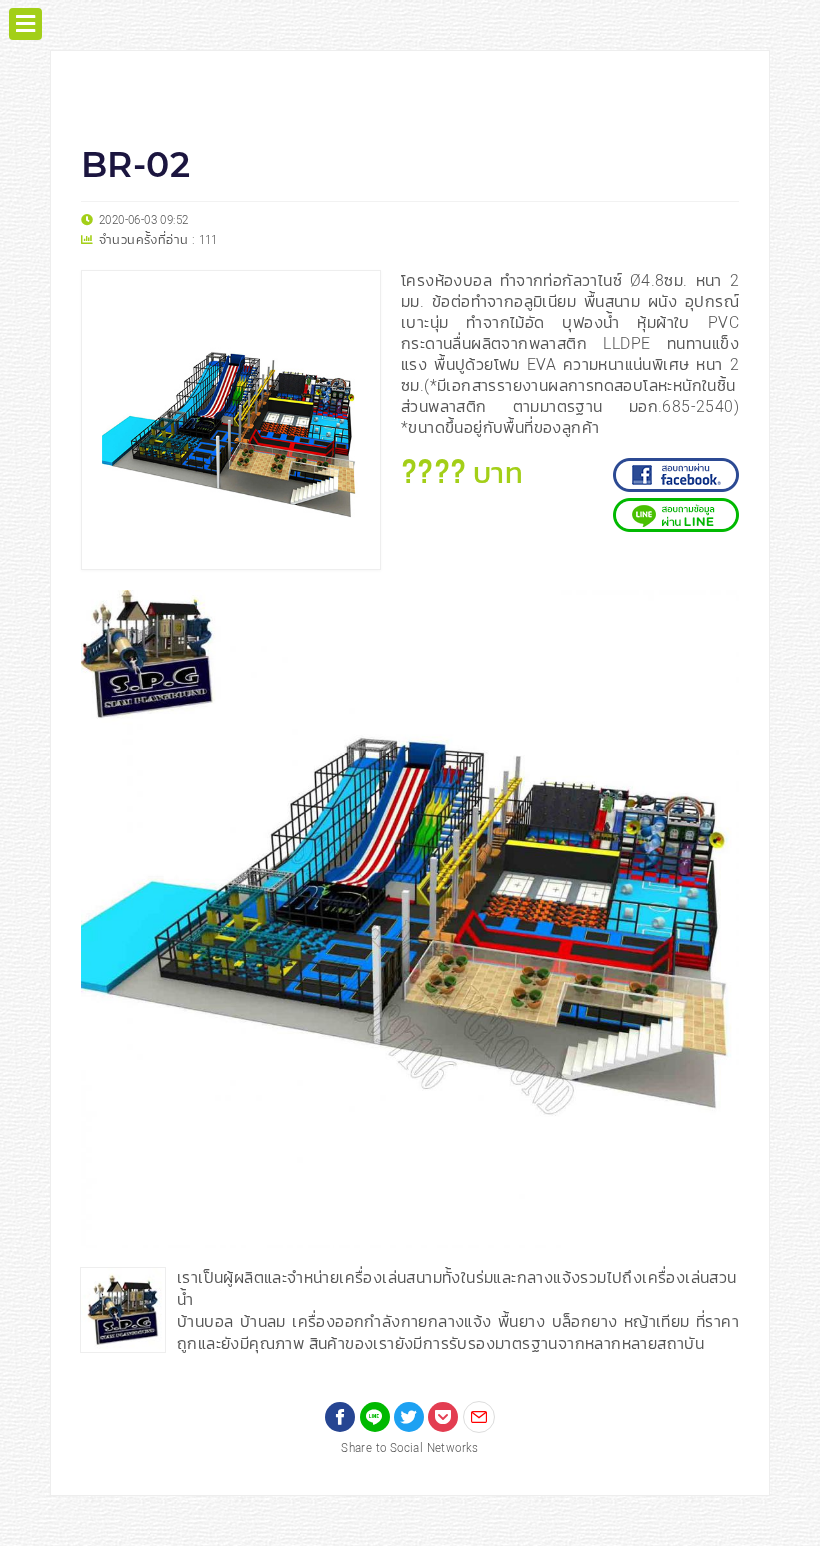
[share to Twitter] (409, 1417)
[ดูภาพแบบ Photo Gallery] (715, 614)
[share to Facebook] (340, 1417)
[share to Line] (375, 1417)
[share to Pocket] (443, 1417)
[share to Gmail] (479, 1417)
